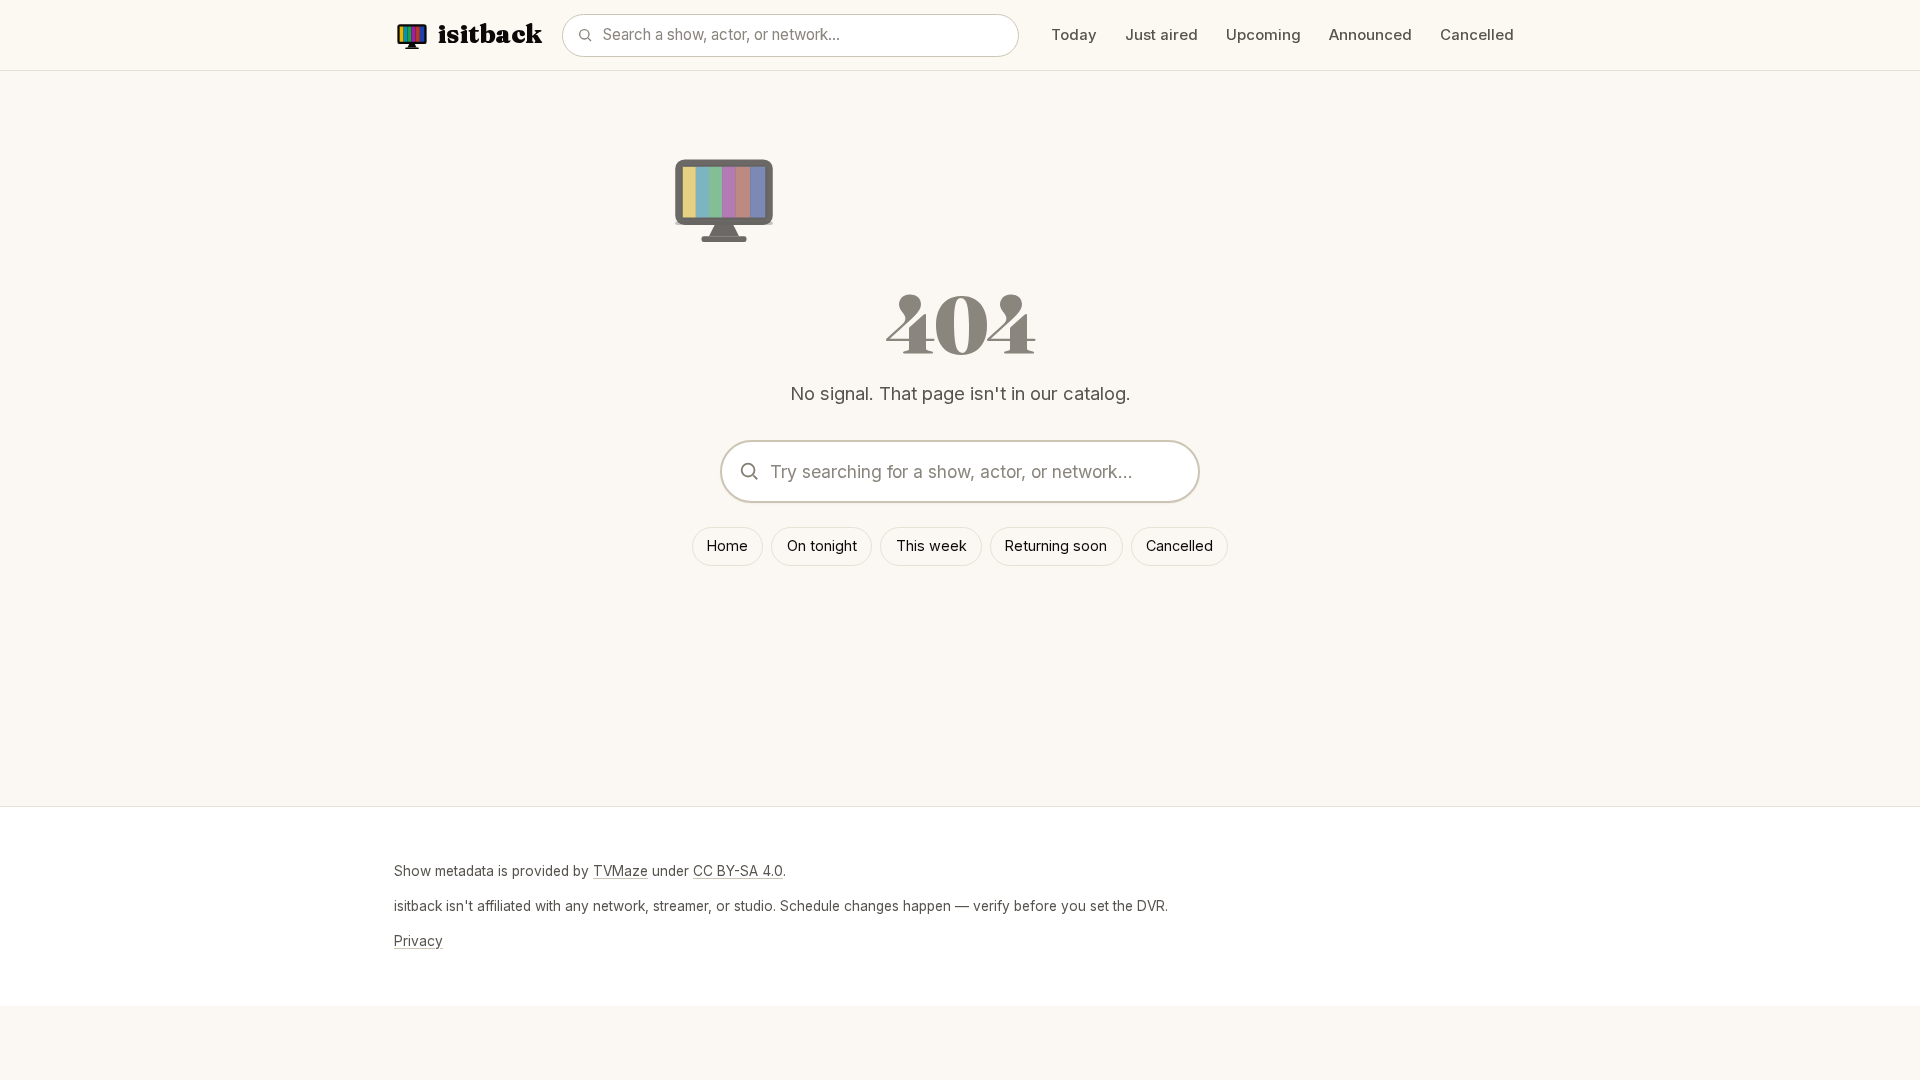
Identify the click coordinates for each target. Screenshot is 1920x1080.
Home (727, 545)
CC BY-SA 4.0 (738, 871)
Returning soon (1056, 545)
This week (931, 545)
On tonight (822, 545)
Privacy (418, 941)
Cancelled (1477, 35)
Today (1074, 35)
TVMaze (620, 871)
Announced (1370, 35)
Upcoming (1263, 35)
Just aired (1161, 35)
